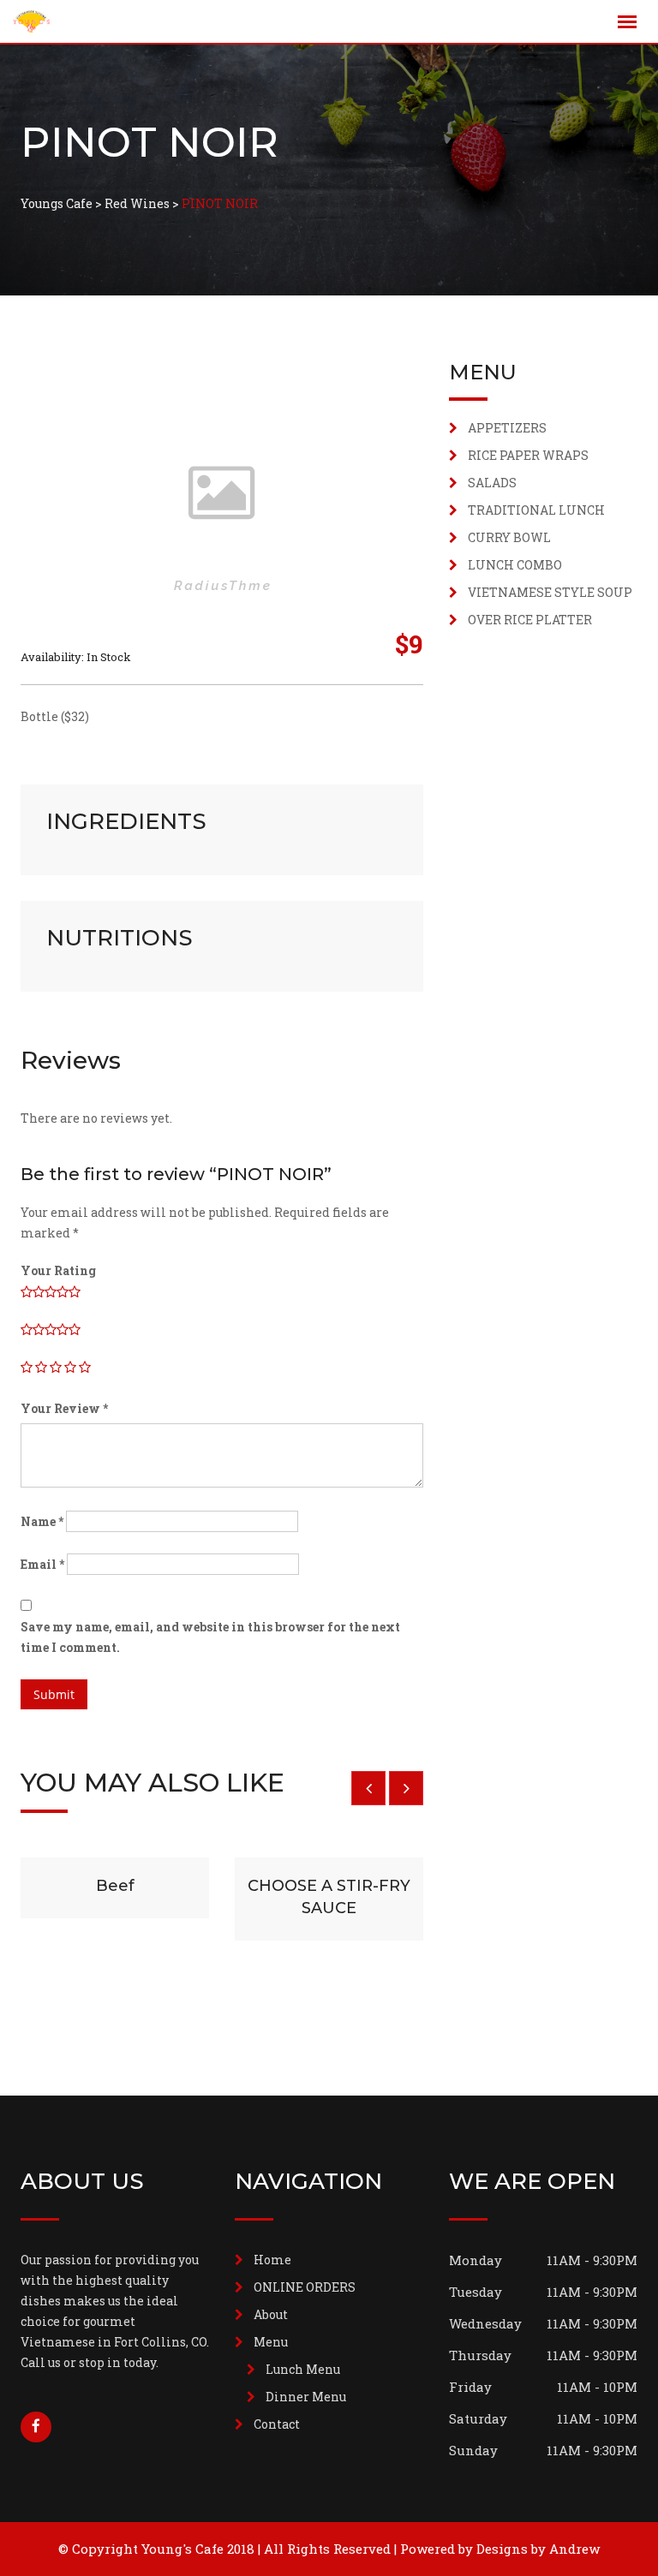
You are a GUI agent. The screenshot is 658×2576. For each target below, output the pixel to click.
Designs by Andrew (538, 2549)
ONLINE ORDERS (305, 2287)
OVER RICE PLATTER (530, 620)
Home (272, 2260)
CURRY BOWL (509, 537)
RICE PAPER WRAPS (528, 455)
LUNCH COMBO (515, 565)
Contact (277, 2424)
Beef (115, 1886)
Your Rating (58, 1270)
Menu (271, 2342)
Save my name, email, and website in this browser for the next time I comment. (210, 1637)
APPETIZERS (507, 428)
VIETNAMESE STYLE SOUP (550, 592)
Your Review (64, 1408)
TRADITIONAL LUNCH (536, 510)
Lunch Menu (303, 2369)
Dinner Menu (306, 2397)
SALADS (492, 483)
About (271, 2314)
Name (42, 1521)
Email (42, 1564)
